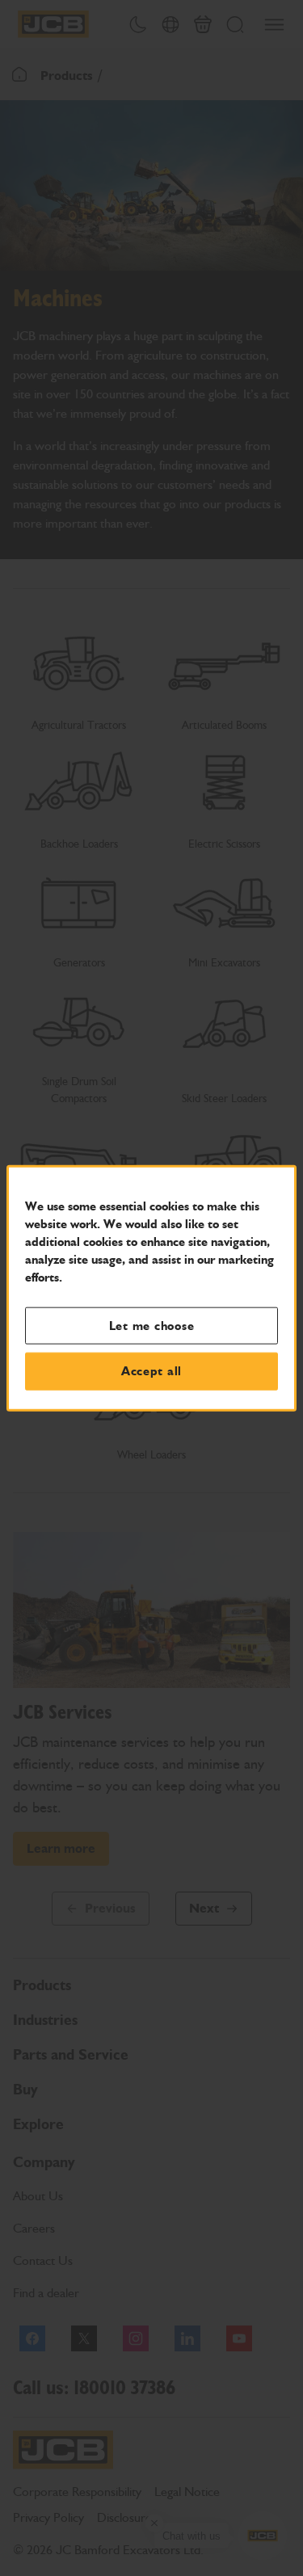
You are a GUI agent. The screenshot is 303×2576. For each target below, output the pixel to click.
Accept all (151, 1371)
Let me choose (152, 1325)
